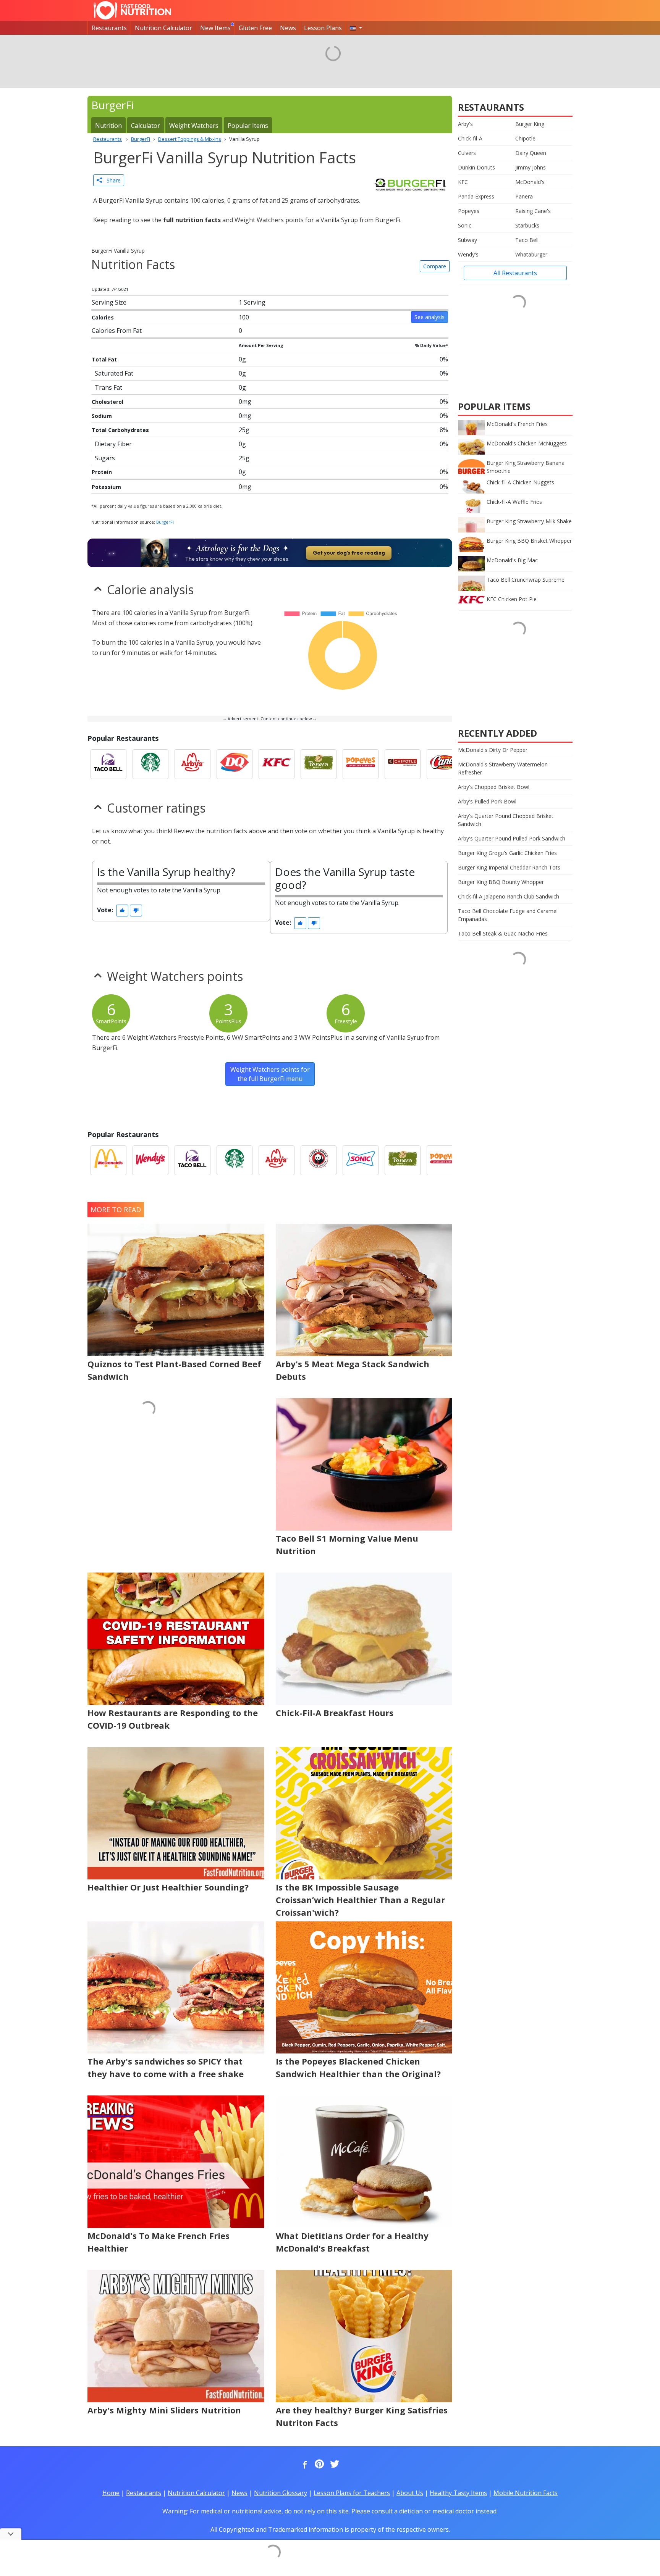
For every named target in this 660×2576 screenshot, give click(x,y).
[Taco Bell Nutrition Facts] (108, 764)
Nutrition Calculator (163, 28)
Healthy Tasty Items (458, 2493)
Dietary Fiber (113, 444)
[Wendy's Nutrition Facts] (150, 1160)
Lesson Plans (323, 28)
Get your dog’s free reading (349, 553)
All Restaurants (515, 273)
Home (111, 2493)
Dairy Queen (531, 153)
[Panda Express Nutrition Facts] (319, 1160)
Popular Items (248, 126)
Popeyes (469, 211)
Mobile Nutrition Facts (526, 2493)
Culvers (467, 153)
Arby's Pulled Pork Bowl (487, 801)
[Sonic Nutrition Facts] (361, 1160)
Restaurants (109, 28)
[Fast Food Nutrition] (132, 10)
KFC (463, 182)
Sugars (105, 458)
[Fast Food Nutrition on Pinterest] (319, 2465)
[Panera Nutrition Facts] (319, 764)
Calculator (146, 126)
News (288, 28)
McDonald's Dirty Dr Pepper (493, 750)
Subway (467, 240)
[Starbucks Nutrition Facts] (150, 764)
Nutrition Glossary (281, 2493)
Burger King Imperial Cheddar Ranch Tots (509, 867)
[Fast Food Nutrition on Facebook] (303, 2465)
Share (111, 180)
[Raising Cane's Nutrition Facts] (445, 764)
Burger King (530, 124)
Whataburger (531, 254)
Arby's (465, 124)
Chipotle (525, 138)
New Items (215, 28)
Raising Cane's (533, 211)
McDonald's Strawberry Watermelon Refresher (503, 768)
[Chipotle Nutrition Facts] (403, 764)
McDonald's (530, 182)
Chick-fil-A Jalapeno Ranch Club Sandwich (509, 896)
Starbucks (527, 225)
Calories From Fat (117, 331)
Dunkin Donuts (476, 167)
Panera (524, 196)
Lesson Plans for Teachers (352, 2493)
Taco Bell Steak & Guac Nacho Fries (503, 933)
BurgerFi (165, 522)
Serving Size (109, 302)
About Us (410, 2493)
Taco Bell (527, 240)
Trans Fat (108, 387)
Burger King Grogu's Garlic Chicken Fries (507, 853)
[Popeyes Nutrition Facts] (361, 764)
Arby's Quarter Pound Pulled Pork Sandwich (512, 838)
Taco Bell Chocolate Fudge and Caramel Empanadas (508, 915)
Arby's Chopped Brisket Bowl (494, 787)
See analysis (429, 317)
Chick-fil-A (470, 138)
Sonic (465, 225)
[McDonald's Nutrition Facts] (108, 1160)
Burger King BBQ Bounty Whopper (501, 882)
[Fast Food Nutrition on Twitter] (334, 2465)
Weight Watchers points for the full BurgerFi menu (270, 1074)
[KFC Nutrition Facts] (277, 764)
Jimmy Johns (531, 167)
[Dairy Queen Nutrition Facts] (235, 764)
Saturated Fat (114, 373)
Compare (435, 266)
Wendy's (468, 254)
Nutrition (108, 126)
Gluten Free (255, 28)
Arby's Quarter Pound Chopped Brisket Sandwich (506, 820)
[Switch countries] (356, 28)
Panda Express (476, 196)
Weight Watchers (194, 126)
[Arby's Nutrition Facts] (192, 764)
